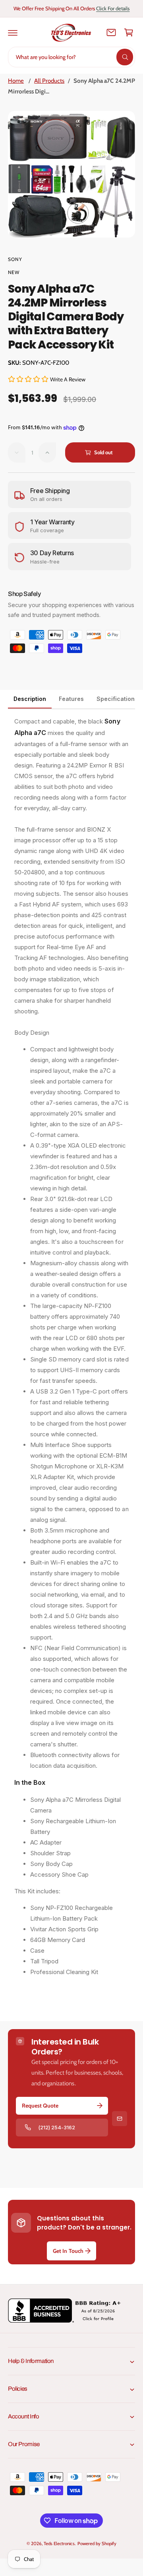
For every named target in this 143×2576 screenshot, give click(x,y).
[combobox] (71, 57)
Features (71, 699)
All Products (49, 81)
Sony (15, 259)
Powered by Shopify (97, 2544)
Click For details (113, 8)
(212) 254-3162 (57, 2127)
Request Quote (40, 2106)
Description (30, 699)
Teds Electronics (59, 2544)
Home (16, 81)
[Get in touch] (111, 32)
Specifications (117, 699)
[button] (13, 32)
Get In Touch (68, 2251)
